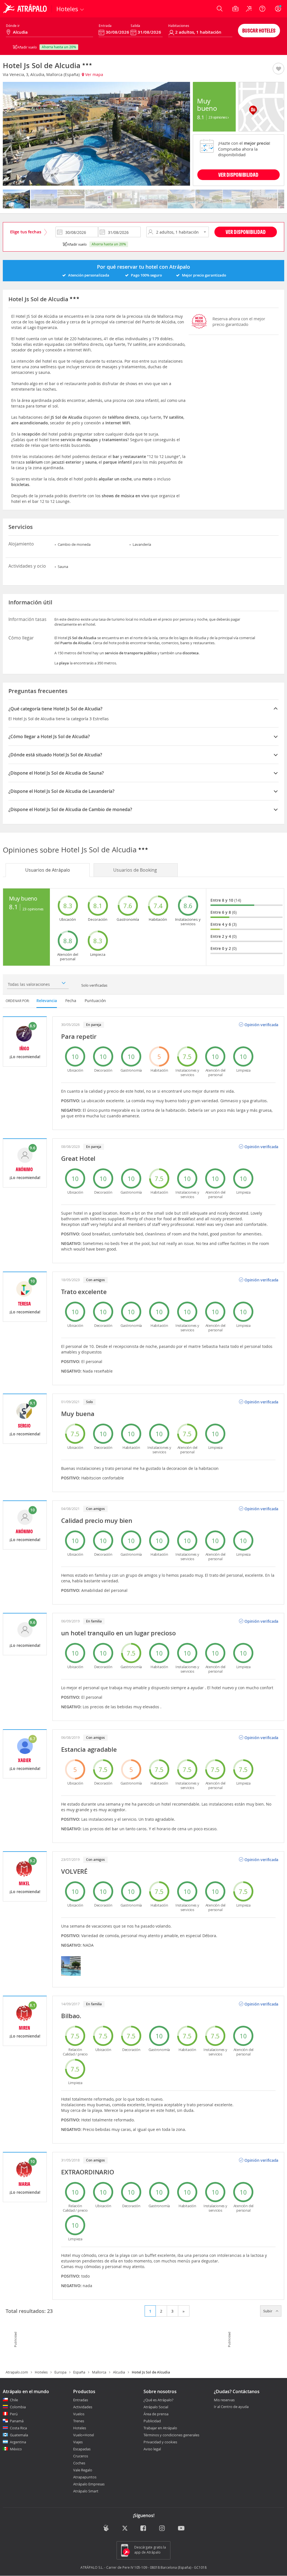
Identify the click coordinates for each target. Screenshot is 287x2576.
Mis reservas (224, 2400)
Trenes (79, 2421)
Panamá (17, 2421)
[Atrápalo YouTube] (181, 2529)
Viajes (78, 2442)
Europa (60, 2372)
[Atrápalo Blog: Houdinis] (106, 2528)
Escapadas (82, 2449)
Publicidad (152, 2421)
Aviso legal (152, 2449)
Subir (268, 2311)
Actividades (83, 2407)
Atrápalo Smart (86, 2491)
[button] (278, 69)
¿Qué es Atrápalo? (158, 2400)
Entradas (81, 2400)
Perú (14, 2414)
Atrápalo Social (156, 2407)
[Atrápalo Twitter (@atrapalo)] (125, 2529)
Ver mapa (94, 74)
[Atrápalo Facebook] (144, 2529)
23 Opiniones (218, 117)
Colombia (18, 2407)
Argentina (18, 2442)
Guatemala (19, 2435)
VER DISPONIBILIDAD (238, 175)
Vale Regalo (83, 2470)
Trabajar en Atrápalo (160, 2428)
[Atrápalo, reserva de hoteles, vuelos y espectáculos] (26, 9)
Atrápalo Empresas (89, 2484)
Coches (79, 2463)
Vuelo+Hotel (84, 2435)
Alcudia (119, 2372)
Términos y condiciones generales (171, 2435)
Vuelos (79, 2414)
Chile (14, 2400)
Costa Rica (18, 2428)
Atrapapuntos (85, 2477)
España (79, 2372)
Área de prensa (156, 2414)
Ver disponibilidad (246, 232)
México (16, 2449)
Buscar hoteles (259, 30)
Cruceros (81, 2456)
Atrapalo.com (17, 2372)
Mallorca (99, 2372)
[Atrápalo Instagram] (162, 2529)
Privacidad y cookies (160, 2442)
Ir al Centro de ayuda (231, 2407)
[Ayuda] (262, 9)
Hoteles (41, 2372)
